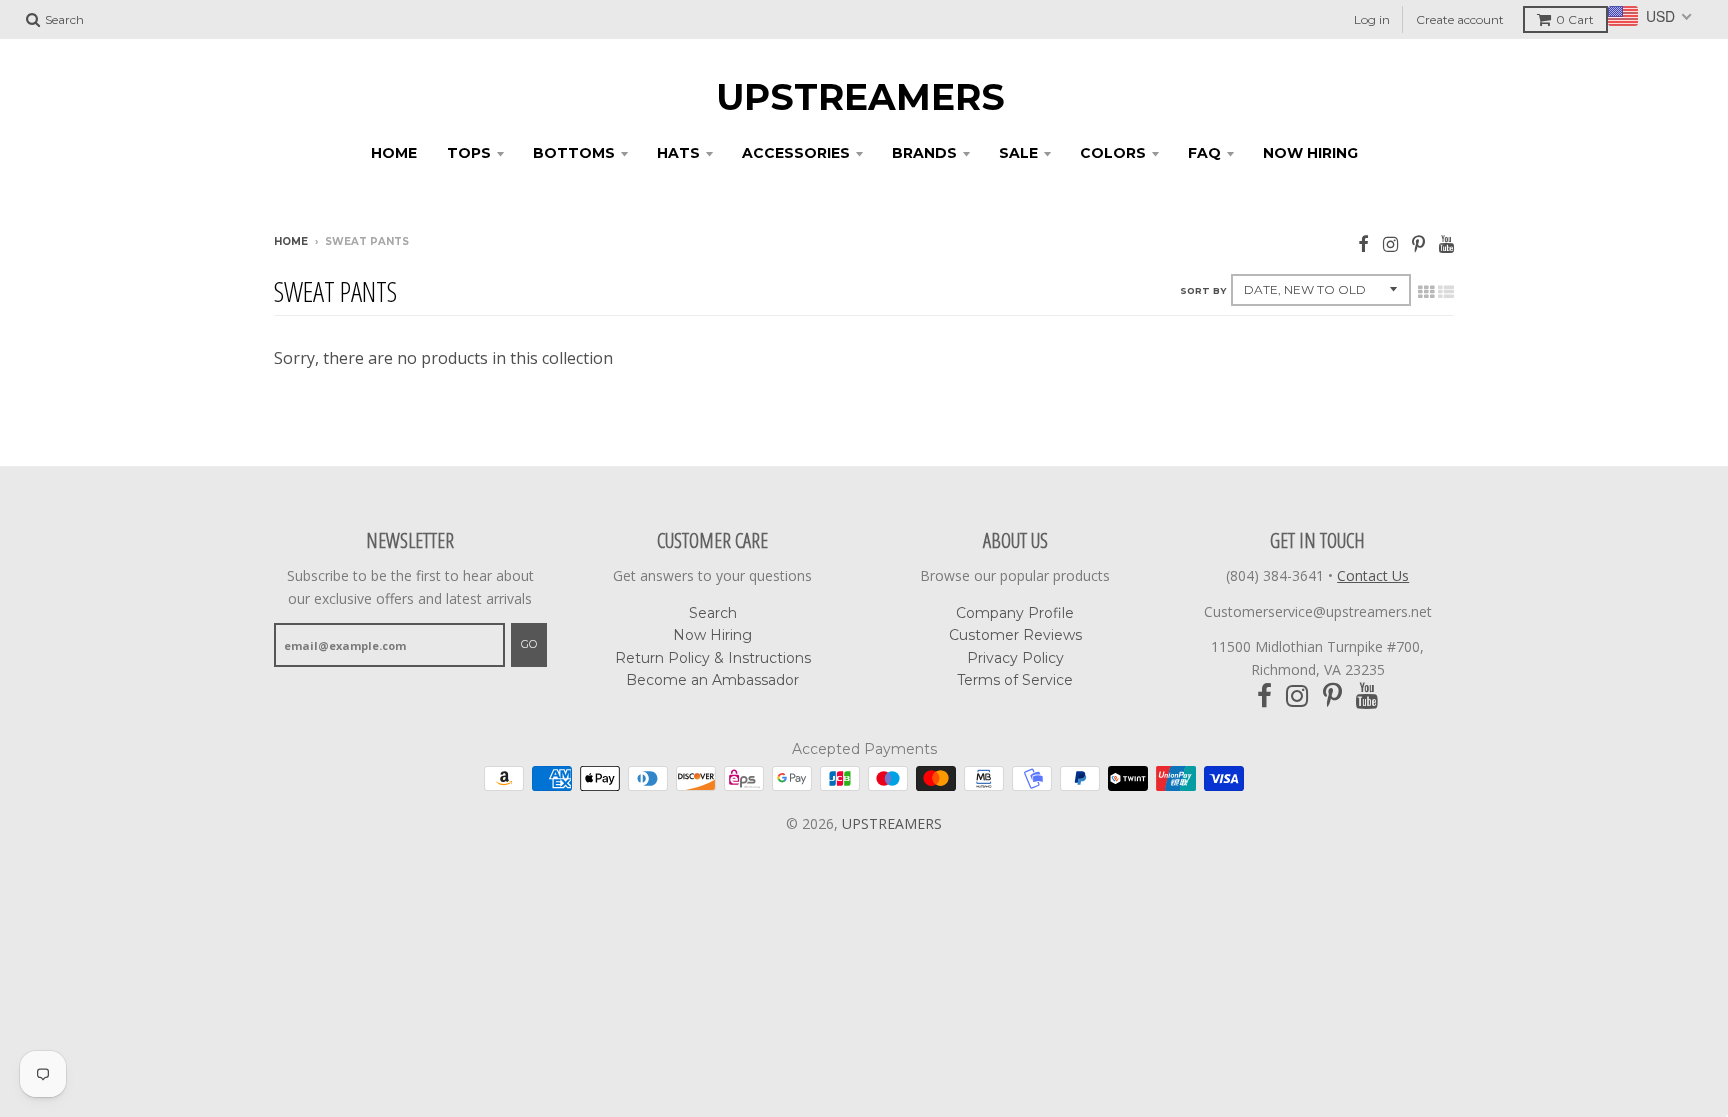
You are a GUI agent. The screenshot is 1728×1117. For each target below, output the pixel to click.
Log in (1372, 19)
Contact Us (1373, 575)
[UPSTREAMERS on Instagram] (1390, 243)
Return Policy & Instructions (713, 658)
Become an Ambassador (712, 680)
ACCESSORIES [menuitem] (796, 153)
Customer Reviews (1015, 635)
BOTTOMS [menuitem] (574, 153)
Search (713, 613)
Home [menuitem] (394, 153)
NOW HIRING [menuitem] (1310, 153)
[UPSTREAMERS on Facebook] (1363, 243)
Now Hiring (712, 635)
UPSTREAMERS (860, 97)
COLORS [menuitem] (1113, 153)
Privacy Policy (1015, 658)
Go (529, 644)
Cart (1575, 19)
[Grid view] (1426, 292)
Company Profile (1015, 613)
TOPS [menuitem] (469, 153)
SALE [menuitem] (1018, 153)
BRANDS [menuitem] (924, 153)
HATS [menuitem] (678, 153)
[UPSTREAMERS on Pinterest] (1418, 243)
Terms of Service (1015, 680)
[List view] (1446, 292)
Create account (1460, 19)
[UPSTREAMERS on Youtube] (1446, 243)
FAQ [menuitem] (1204, 153)
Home (291, 241)
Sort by (1203, 290)
